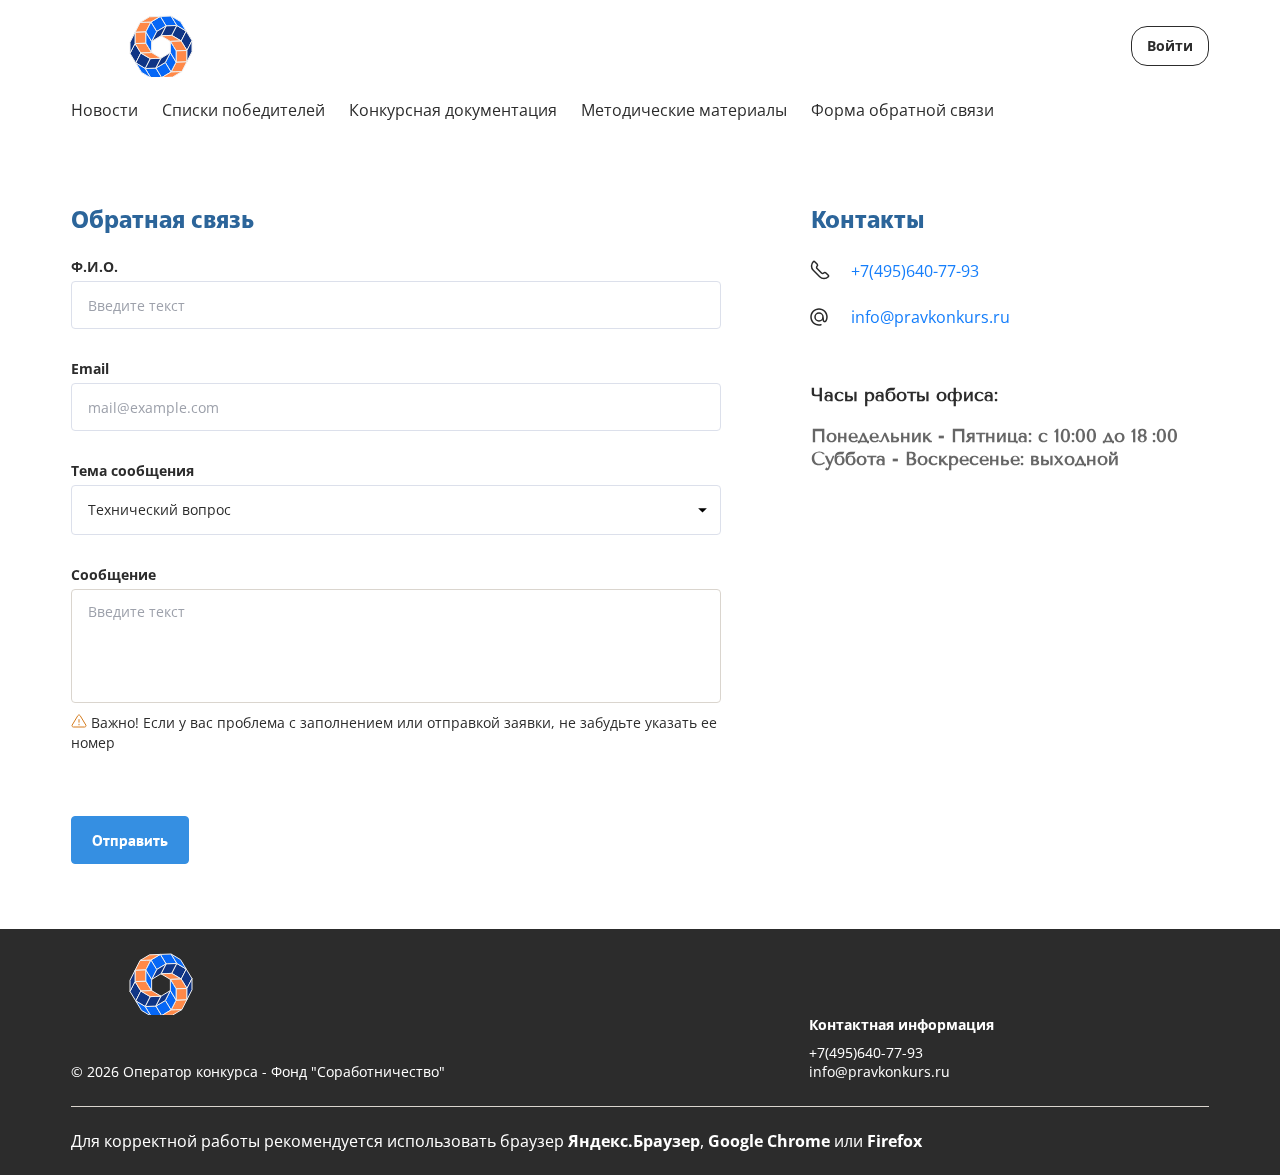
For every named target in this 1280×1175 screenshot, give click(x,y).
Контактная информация (901, 1024)
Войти (1170, 45)
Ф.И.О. (94, 267)
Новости (104, 110)
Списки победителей (243, 110)
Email (90, 369)
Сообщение (113, 575)
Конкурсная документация (453, 110)
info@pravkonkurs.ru (930, 317)
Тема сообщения (132, 471)
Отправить (130, 840)
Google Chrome (769, 1141)
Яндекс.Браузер (634, 1141)
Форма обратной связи (902, 110)
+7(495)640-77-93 (915, 271)
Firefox (894, 1141)
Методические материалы (684, 110)
